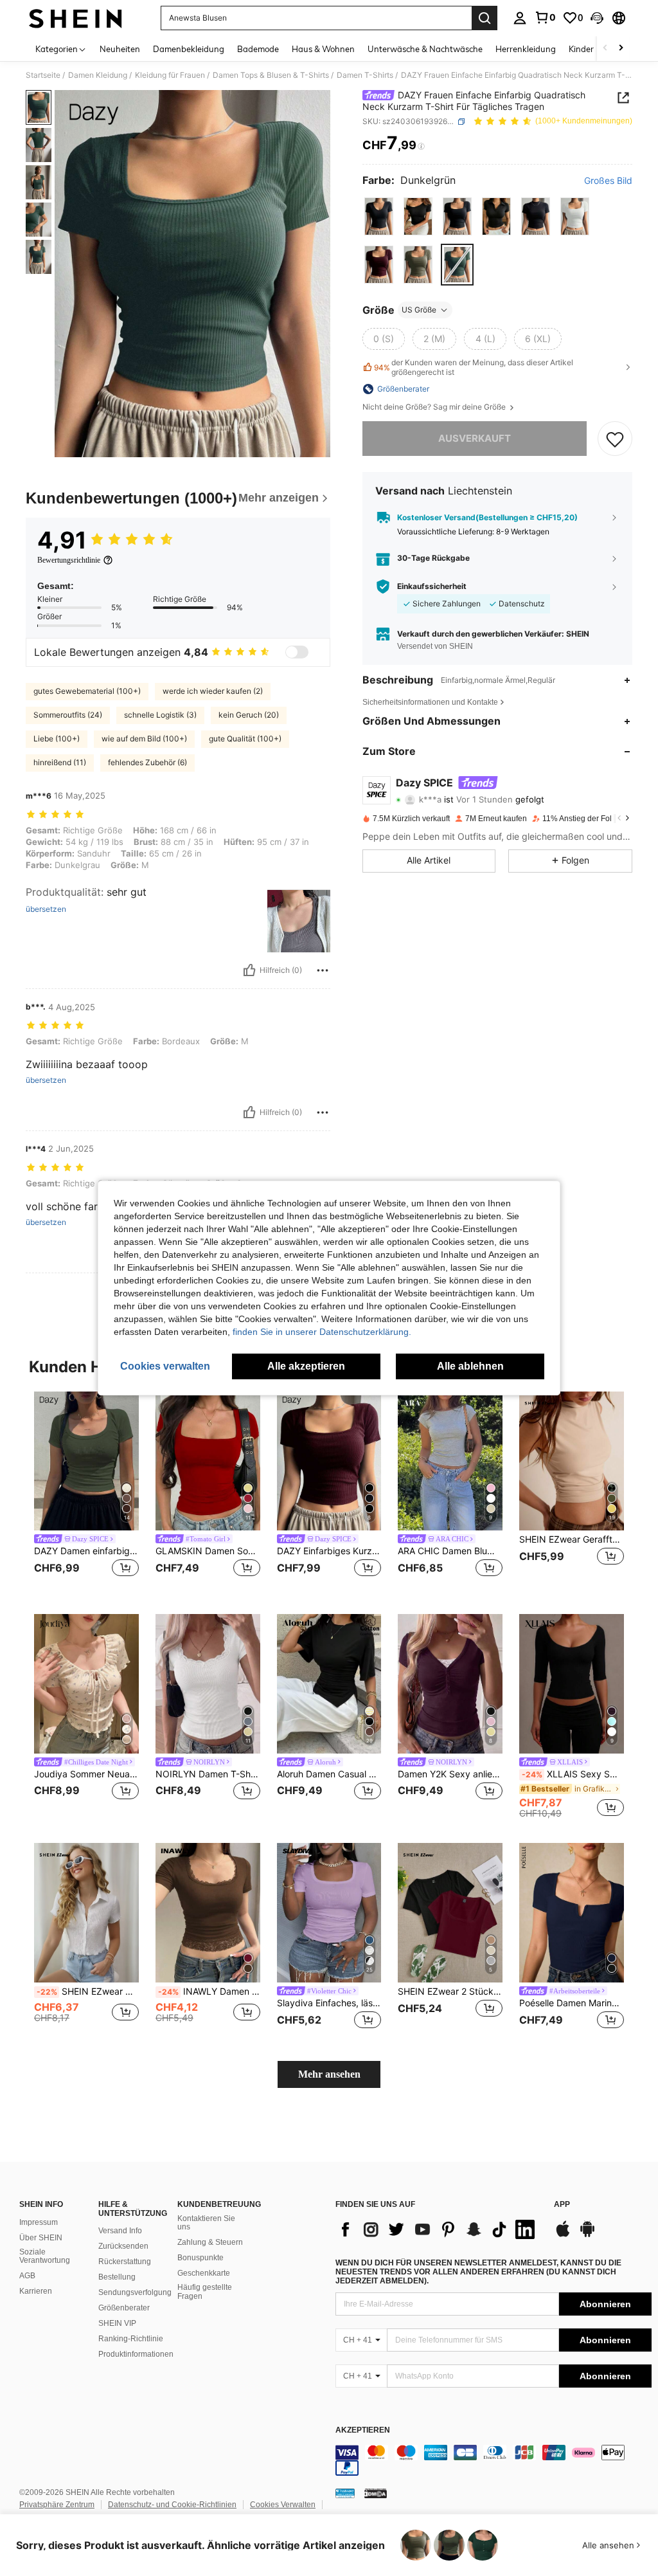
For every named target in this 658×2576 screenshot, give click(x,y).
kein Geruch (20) (249, 715)
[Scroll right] (621, 49)
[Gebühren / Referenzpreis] (421, 146)
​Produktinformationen (136, 2354)
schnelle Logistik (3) (160, 715)
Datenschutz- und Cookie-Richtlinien (172, 2505)
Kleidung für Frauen (170, 75)
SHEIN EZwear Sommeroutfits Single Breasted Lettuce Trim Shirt (88, 1991)
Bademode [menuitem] (258, 49)
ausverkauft (475, 438)
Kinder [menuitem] (581, 49)
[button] (597, 18)
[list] (438, 2229)
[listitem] (86, 1493)
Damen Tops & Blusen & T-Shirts (271, 75)
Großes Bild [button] (608, 181)
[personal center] (520, 18)
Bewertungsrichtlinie (69, 560)
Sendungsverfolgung (135, 2292)
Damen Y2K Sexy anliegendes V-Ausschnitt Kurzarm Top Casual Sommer (450, 1774)
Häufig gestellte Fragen (205, 2292)
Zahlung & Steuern (210, 2242)
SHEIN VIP (117, 2323)
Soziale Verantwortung (45, 2256)
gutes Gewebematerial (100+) (87, 691)
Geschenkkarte (204, 2273)
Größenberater (124, 2308)
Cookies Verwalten (283, 2505)
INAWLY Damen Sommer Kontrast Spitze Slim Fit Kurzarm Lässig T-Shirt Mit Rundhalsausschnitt (209, 1991)
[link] (545, 17)
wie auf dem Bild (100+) (144, 739)
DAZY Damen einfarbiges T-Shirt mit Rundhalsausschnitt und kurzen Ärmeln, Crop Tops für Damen (86, 1551)
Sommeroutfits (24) (68, 715)
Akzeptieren (363, 2430)
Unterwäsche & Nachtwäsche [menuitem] (425, 49)
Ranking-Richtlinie (131, 2339)
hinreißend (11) (60, 762)
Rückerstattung (125, 2262)
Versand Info (120, 2231)
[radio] (379, 216)
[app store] (563, 2235)
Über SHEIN (41, 2238)
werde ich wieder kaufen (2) (213, 691)
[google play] (587, 2235)
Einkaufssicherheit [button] (432, 586)
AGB (27, 2276)
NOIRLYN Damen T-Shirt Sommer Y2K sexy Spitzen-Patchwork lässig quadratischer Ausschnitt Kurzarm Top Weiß (208, 1774)
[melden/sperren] (323, 970)
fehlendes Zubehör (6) (147, 762)
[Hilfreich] (249, 970)
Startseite (43, 75)
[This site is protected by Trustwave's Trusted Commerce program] (345, 2492)
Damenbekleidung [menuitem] (189, 49)
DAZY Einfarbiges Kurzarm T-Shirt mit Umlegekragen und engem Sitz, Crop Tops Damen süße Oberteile (329, 1551)
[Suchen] (485, 18)
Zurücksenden (123, 2246)
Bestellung (117, 2277)
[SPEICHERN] (615, 439)
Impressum (39, 2222)
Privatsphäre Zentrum (57, 2505)
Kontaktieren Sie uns (206, 2223)
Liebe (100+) (57, 739)
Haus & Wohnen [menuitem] (323, 49)
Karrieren (36, 2291)
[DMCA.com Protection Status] (376, 2492)
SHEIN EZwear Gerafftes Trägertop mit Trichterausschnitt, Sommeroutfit (572, 1539)
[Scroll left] (605, 49)
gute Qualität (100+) (245, 739)
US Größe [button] (419, 310)
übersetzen (46, 909)
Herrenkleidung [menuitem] (526, 49)
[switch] (297, 652)
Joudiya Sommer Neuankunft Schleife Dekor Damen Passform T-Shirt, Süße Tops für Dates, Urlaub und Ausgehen (86, 1774)
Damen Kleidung (98, 75)
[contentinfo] (493, 2460)
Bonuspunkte (200, 2258)
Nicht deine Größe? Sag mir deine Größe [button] (435, 407)
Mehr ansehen (329, 2074)
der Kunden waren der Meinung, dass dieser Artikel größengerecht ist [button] (474, 367)
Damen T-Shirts (365, 75)
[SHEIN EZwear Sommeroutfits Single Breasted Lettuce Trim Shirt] (86, 1913)
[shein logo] (76, 18)
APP (562, 2205)
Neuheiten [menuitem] (120, 49)
